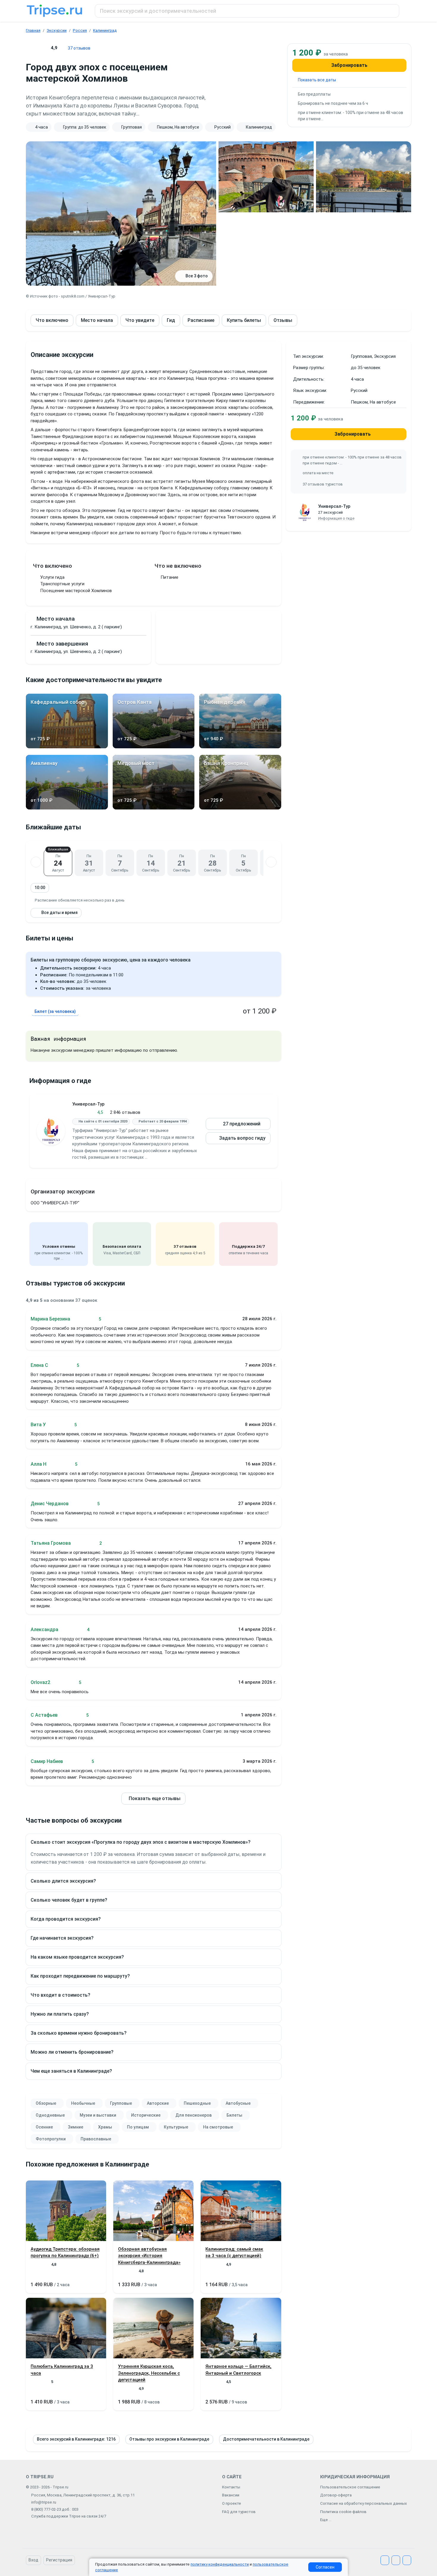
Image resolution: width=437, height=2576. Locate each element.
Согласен (325, 2567)
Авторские (158, 2103)
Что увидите (140, 320)
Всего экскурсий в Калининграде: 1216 (76, 2439)
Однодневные (50, 2115)
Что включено (52, 320)
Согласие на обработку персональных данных (364, 2503)
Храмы (105, 2127)
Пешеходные (197, 2103)
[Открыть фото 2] (266, 177)
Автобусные (238, 2103)
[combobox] (247, 11)
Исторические (146, 2115)
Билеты (234, 2115)
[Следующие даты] (271, 862)
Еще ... (326, 2520)
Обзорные (46, 2103)
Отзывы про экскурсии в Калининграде (169, 2439)
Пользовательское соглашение (350, 2487)
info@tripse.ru (44, 2502)
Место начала (97, 320)
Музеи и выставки (98, 2115)
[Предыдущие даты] (36, 862)
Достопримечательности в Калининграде (266, 2439)
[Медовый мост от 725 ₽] (154, 808)
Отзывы (283, 320)
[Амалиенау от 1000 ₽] (67, 808)
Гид (171, 320)
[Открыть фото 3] (364, 177)
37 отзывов (79, 48)
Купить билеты (244, 320)
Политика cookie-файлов (343, 2512)
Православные (96, 2139)
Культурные (176, 2127)
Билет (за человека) (55, 1011)
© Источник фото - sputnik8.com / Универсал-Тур (71, 296)
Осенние (44, 2127)
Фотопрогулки (51, 2139)
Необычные (83, 2103)
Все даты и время (59, 913)
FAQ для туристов (239, 2512)
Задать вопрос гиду (242, 1138)
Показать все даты (317, 80)
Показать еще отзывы (155, 1798)
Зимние (76, 2127)
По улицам (138, 2127)
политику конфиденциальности (220, 2564)
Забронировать (349, 65)
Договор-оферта (336, 2495)
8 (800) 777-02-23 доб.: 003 (55, 2509)
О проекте (232, 2503)
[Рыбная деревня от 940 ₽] (240, 747)
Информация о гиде (336, 518)
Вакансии (231, 2495)
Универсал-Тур (88, 1104)
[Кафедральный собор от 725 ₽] (67, 747)
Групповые (121, 2103)
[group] (153, 127)
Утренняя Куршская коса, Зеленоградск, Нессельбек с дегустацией (149, 2373)
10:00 (40, 888)
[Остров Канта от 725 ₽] (154, 747)
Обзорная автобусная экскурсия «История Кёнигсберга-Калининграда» (149, 2256)
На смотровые (218, 2127)
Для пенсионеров (194, 2115)
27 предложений (242, 1124)
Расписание (201, 320)
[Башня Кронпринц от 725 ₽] (240, 808)
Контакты (231, 2487)
